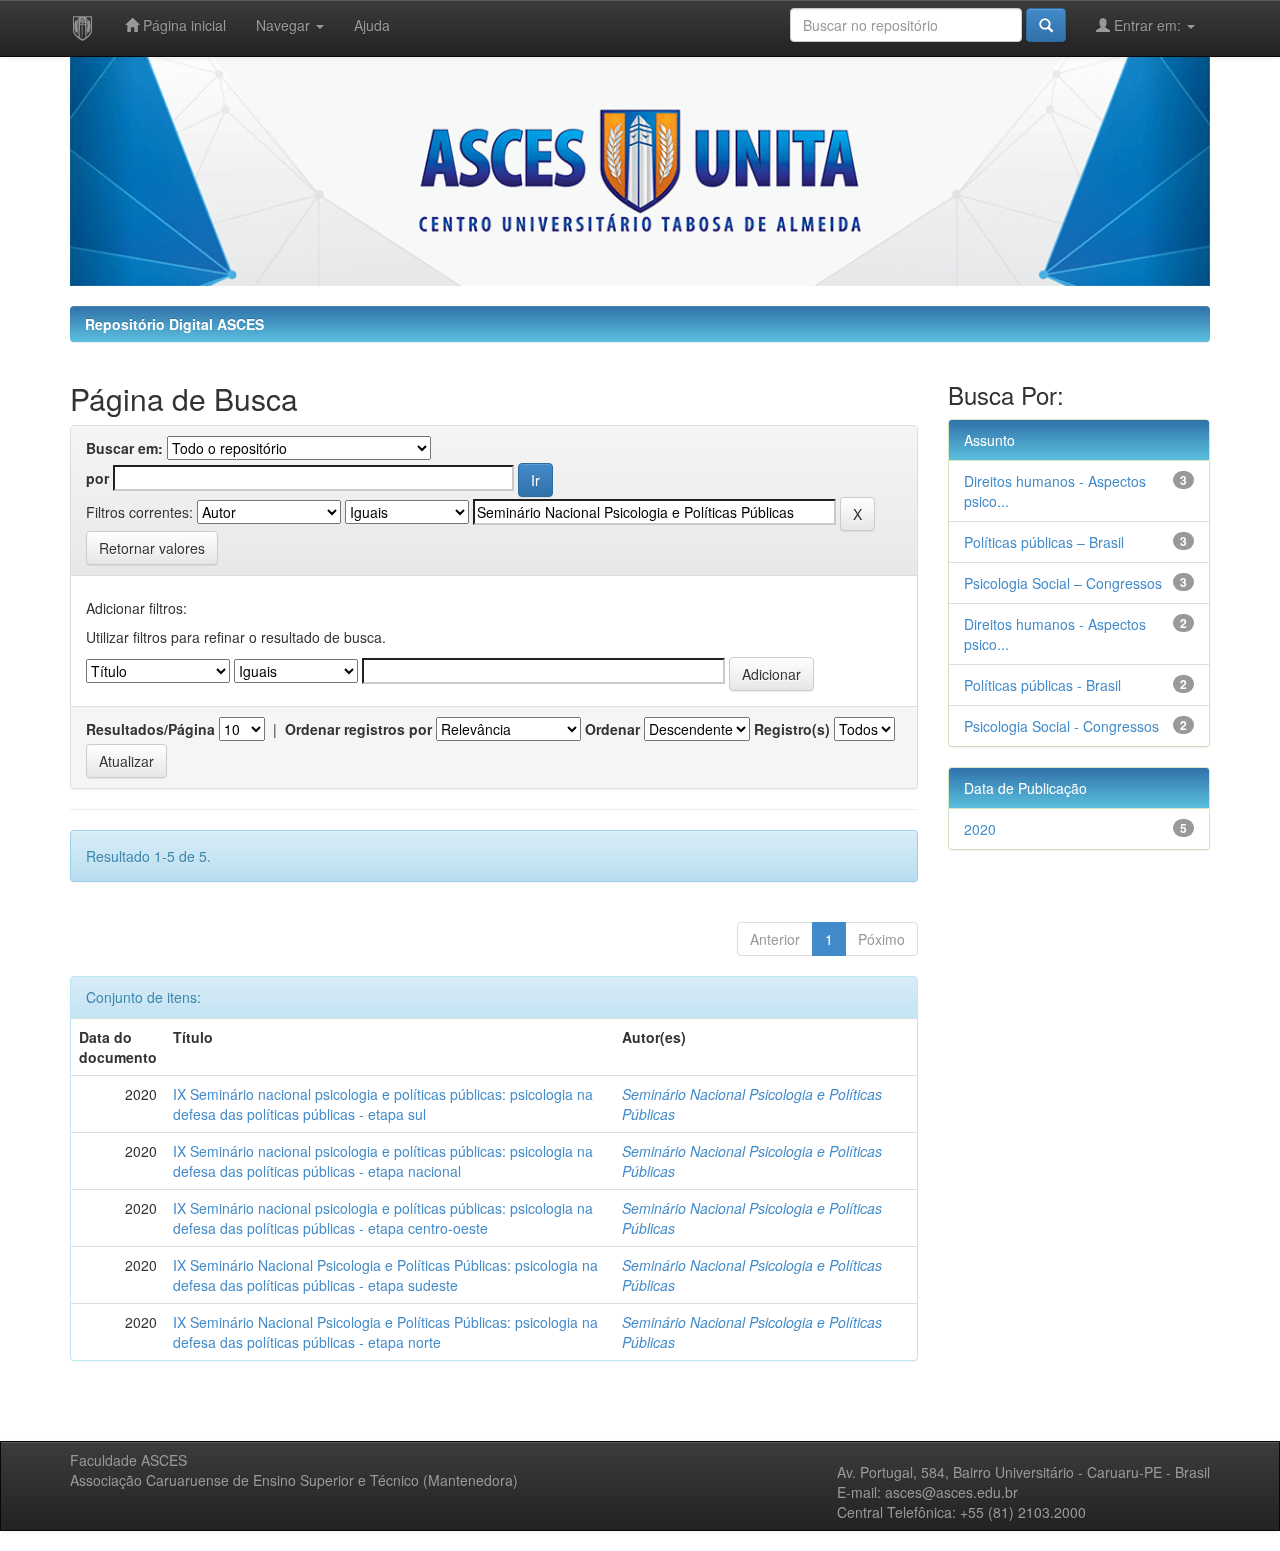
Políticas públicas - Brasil (1042, 685)
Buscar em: (124, 448)
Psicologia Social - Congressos (1061, 726)
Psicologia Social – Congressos (1063, 583)
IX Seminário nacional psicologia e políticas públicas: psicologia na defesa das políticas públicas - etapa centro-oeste (383, 1218)
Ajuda (372, 25)
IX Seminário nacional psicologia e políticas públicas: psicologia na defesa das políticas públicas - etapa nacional (383, 1161)
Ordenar (612, 729)
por (97, 478)
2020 (980, 829)
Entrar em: (1147, 25)
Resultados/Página (150, 729)
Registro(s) (792, 729)
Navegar (285, 25)
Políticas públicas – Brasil (1044, 542)
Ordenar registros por (358, 729)
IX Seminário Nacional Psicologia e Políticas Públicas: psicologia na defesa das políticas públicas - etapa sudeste (385, 1275)
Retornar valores (152, 548)
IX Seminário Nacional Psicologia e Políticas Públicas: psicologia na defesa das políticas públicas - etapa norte (385, 1332)
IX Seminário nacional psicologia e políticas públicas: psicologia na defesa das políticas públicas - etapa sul (383, 1104)
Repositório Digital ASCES (174, 324)
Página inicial (182, 25)
